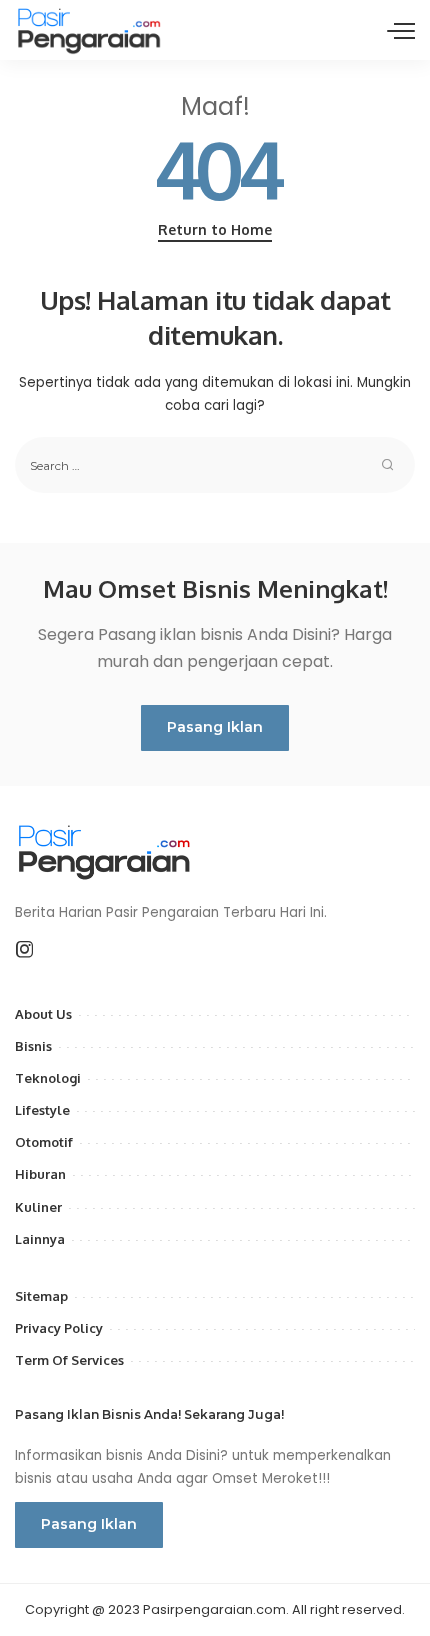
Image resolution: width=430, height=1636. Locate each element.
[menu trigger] (401, 30)
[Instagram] (25, 950)
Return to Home (215, 229)
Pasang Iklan (215, 727)
